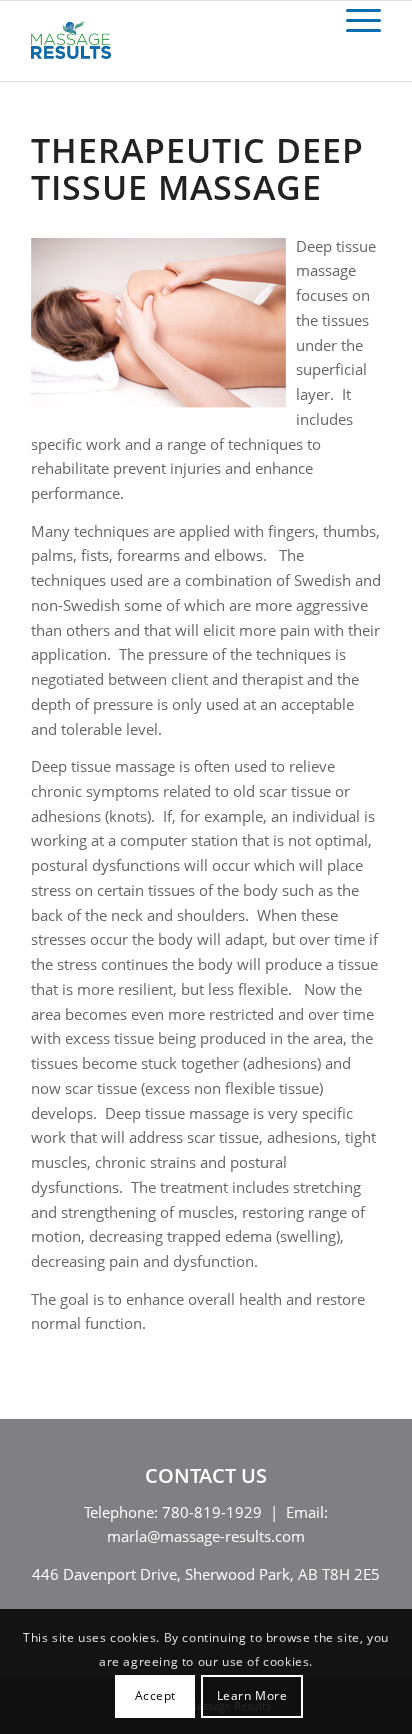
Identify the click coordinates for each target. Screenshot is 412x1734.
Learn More (252, 1695)
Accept (156, 1695)
